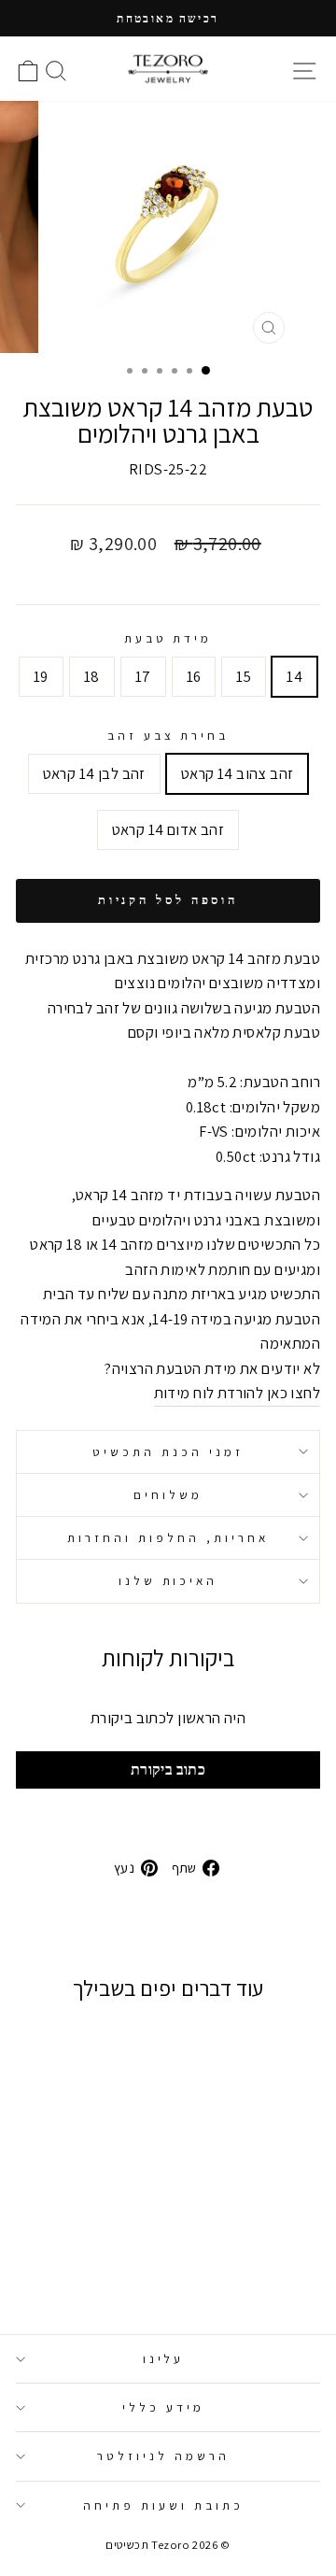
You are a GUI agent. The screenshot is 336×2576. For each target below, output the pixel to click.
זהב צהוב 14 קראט (238, 773)
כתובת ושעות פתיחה (163, 2505)
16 (194, 676)
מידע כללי (163, 2407)
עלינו (164, 2358)
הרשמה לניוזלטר (163, 2456)
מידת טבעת (168, 638)
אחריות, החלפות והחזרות (168, 1537)
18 (92, 676)
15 (244, 676)
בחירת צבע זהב (168, 735)
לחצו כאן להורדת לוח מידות (237, 1393)
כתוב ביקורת (168, 1769)
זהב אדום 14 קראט (168, 829)
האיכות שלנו (168, 1580)
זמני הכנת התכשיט (168, 1451)
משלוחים (168, 1494)
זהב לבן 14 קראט (94, 773)
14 (294, 676)
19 (41, 676)
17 (143, 676)
